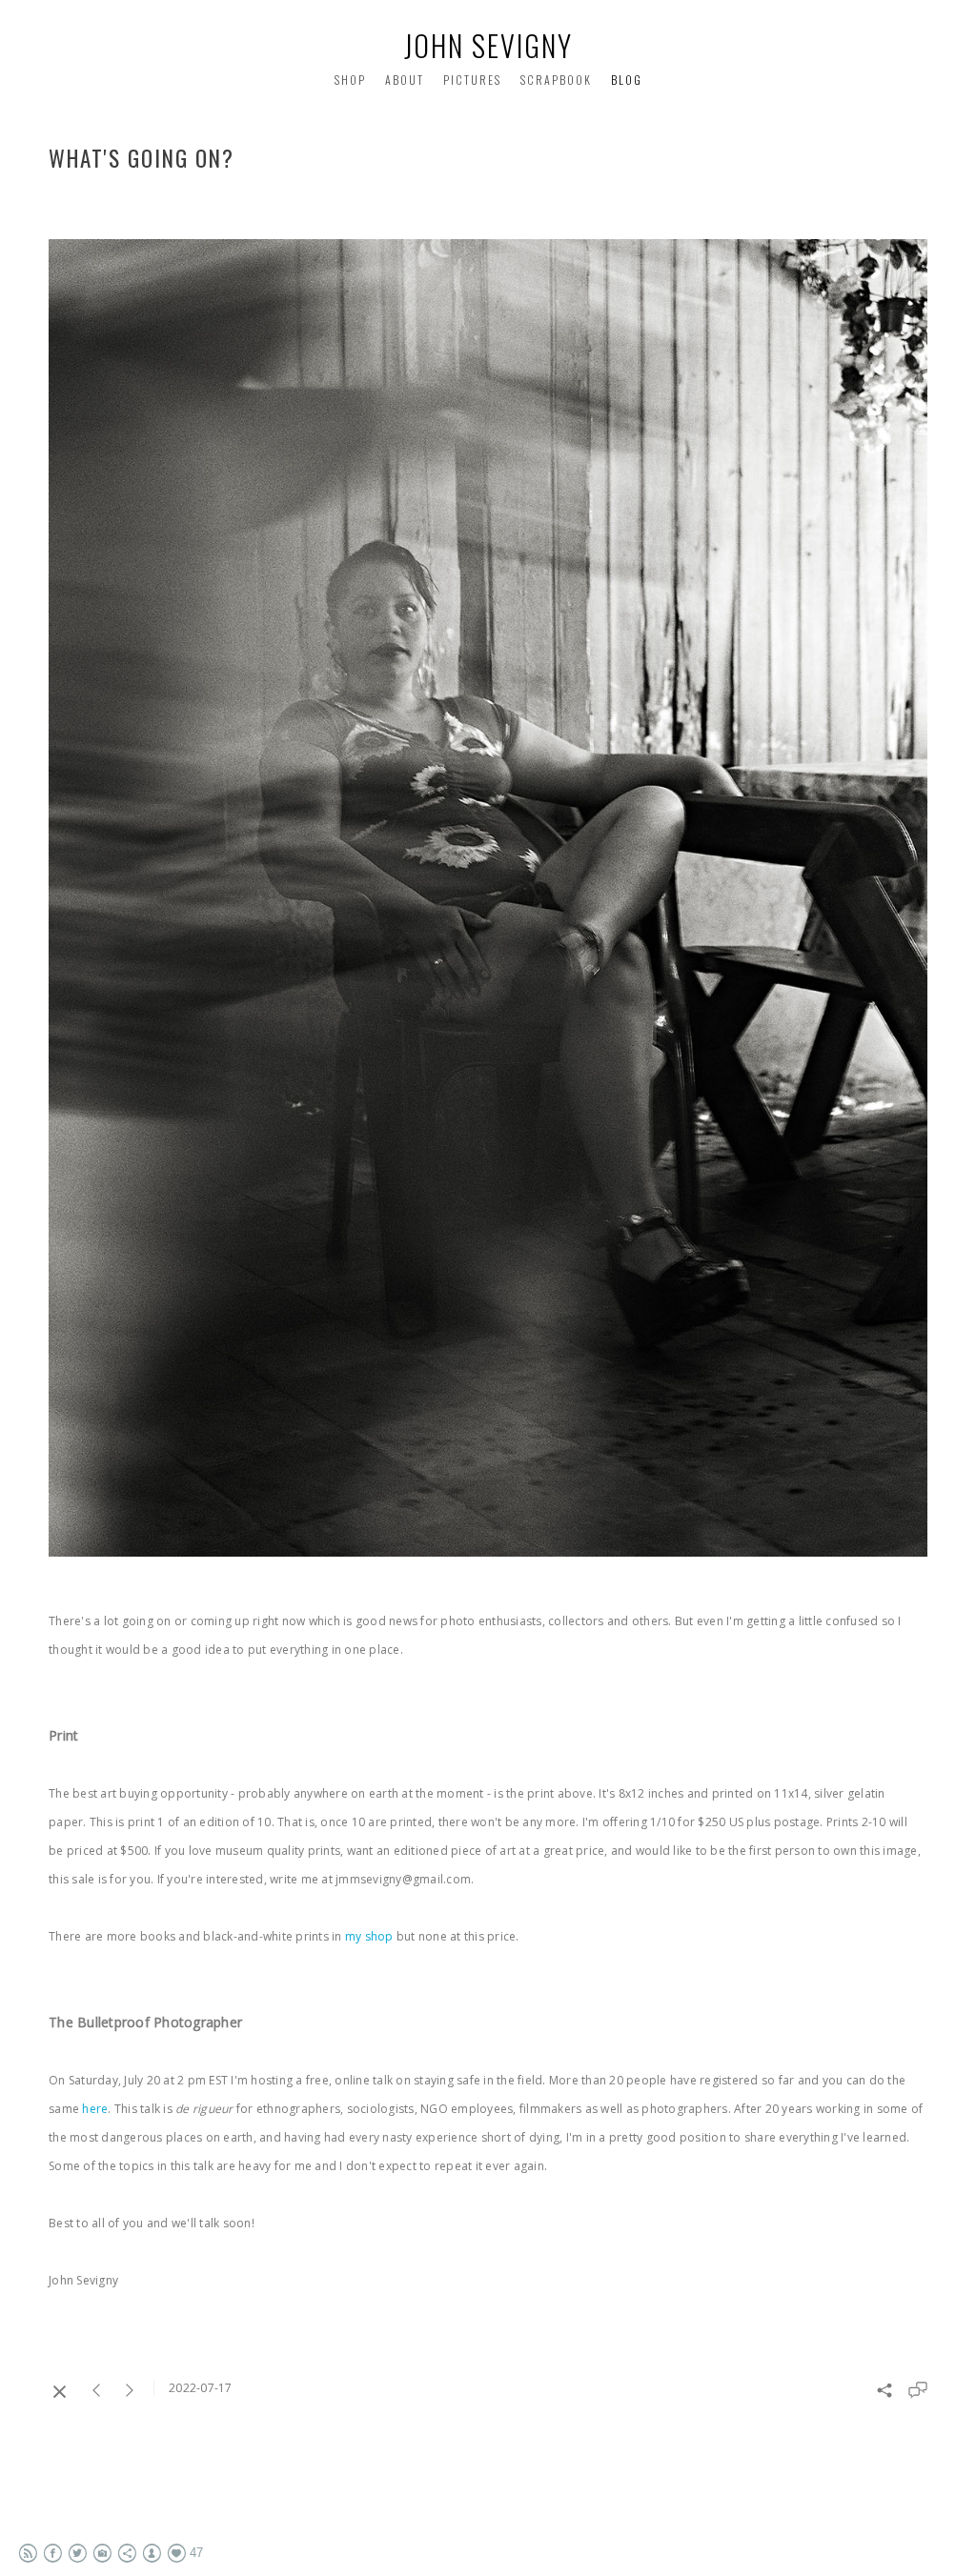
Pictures (472, 80)
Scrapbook (556, 80)
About (405, 80)
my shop (369, 1936)
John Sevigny (488, 45)
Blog (627, 80)
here (95, 2109)
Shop (350, 80)
